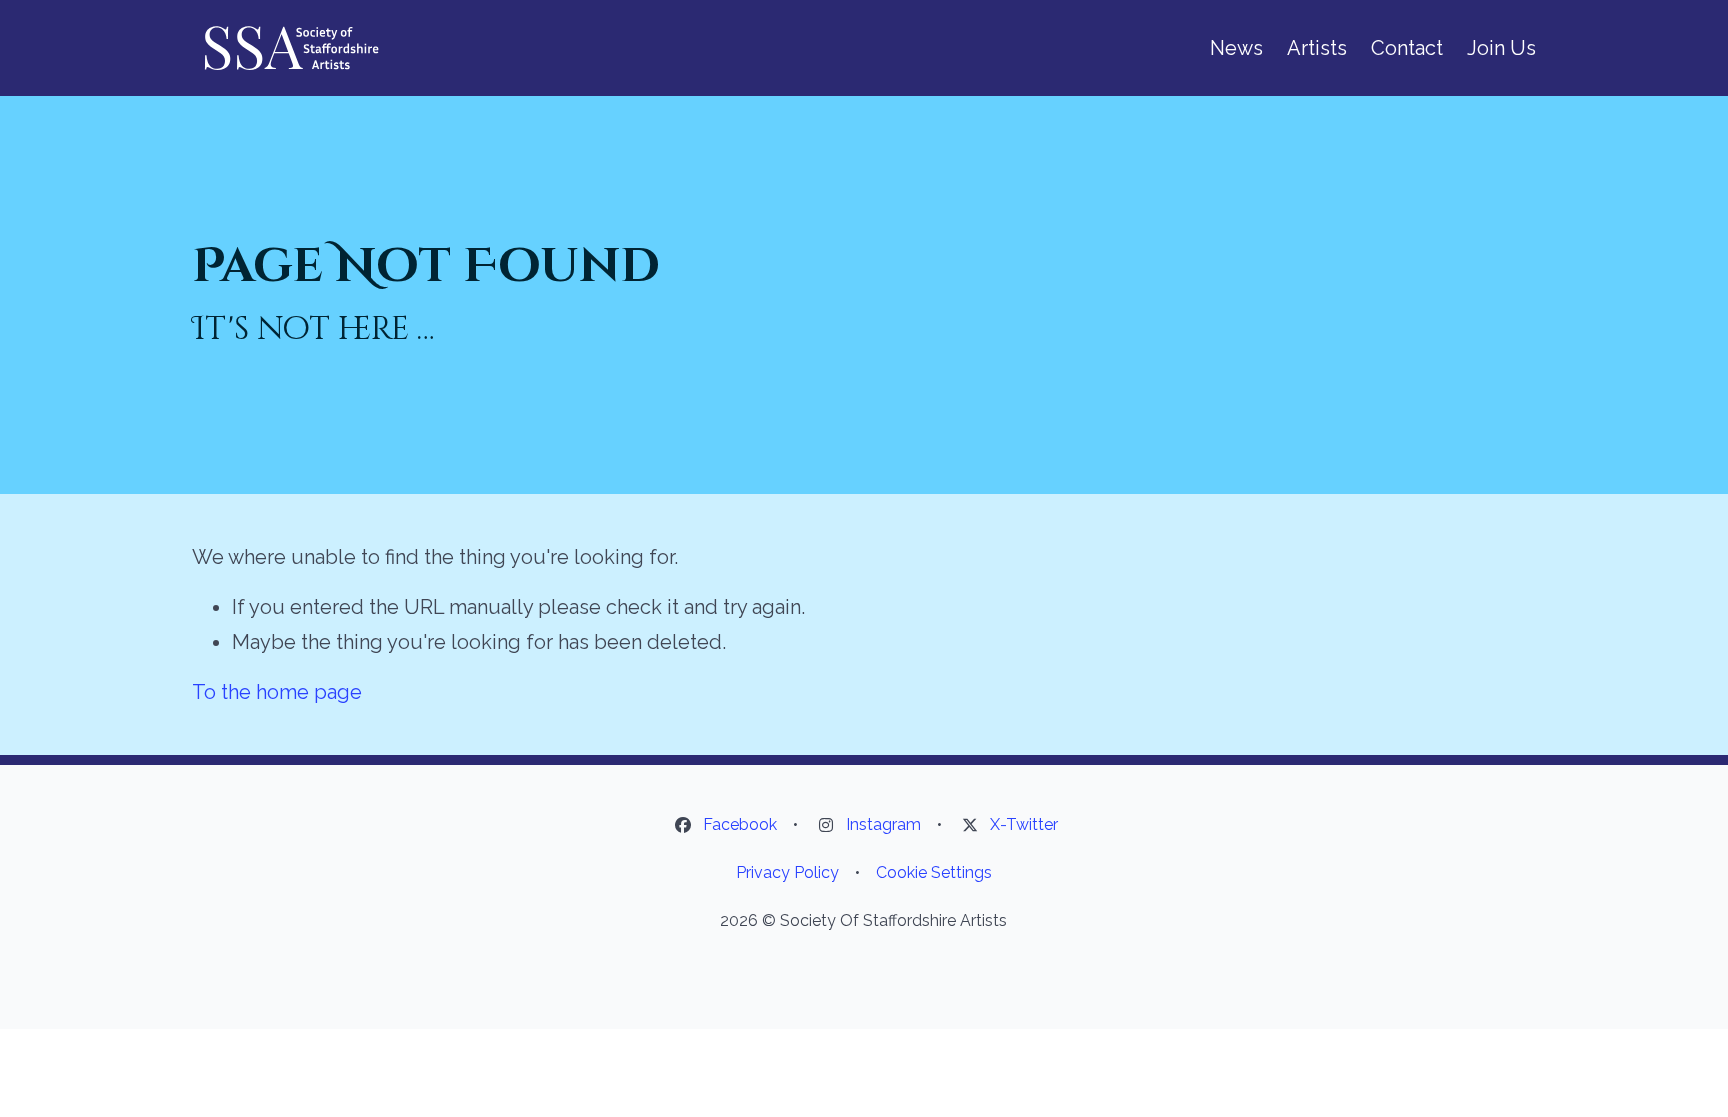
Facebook (740, 824)
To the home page (277, 692)
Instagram (883, 824)
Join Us (1501, 48)
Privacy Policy (787, 872)
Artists (1317, 48)
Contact (1407, 48)
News (1236, 48)
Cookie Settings (934, 872)
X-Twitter (1024, 824)
